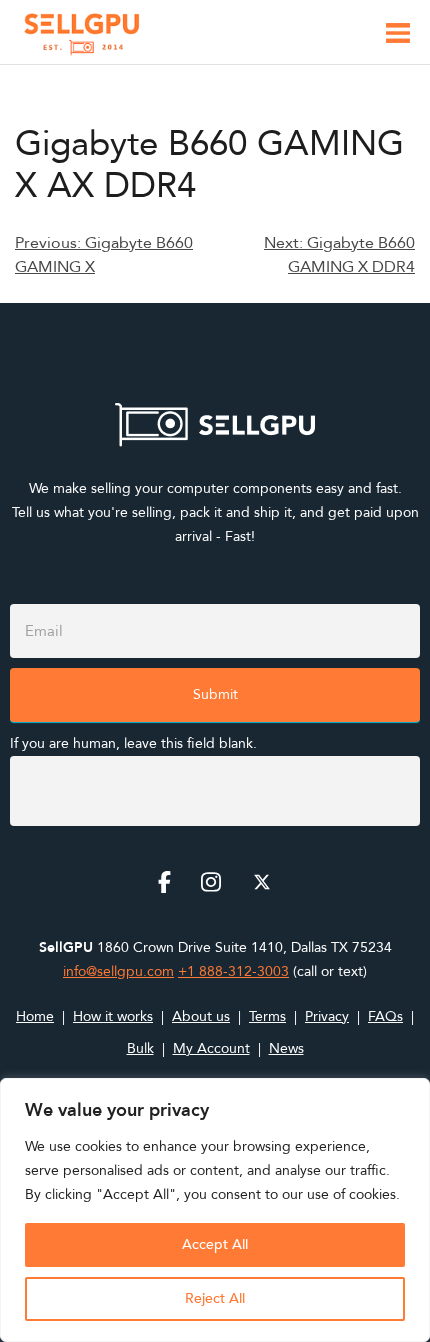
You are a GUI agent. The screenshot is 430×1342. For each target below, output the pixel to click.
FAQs (385, 1016)
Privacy (327, 1016)
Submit (215, 694)
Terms (267, 1016)
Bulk (140, 1048)
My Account (211, 1048)
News (286, 1048)
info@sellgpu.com (118, 971)
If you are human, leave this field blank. (133, 743)
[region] (215, 1210)
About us (201, 1016)
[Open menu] (398, 36)
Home (35, 1016)
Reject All (215, 1298)
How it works (113, 1016)
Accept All (215, 1244)
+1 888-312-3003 (233, 971)
